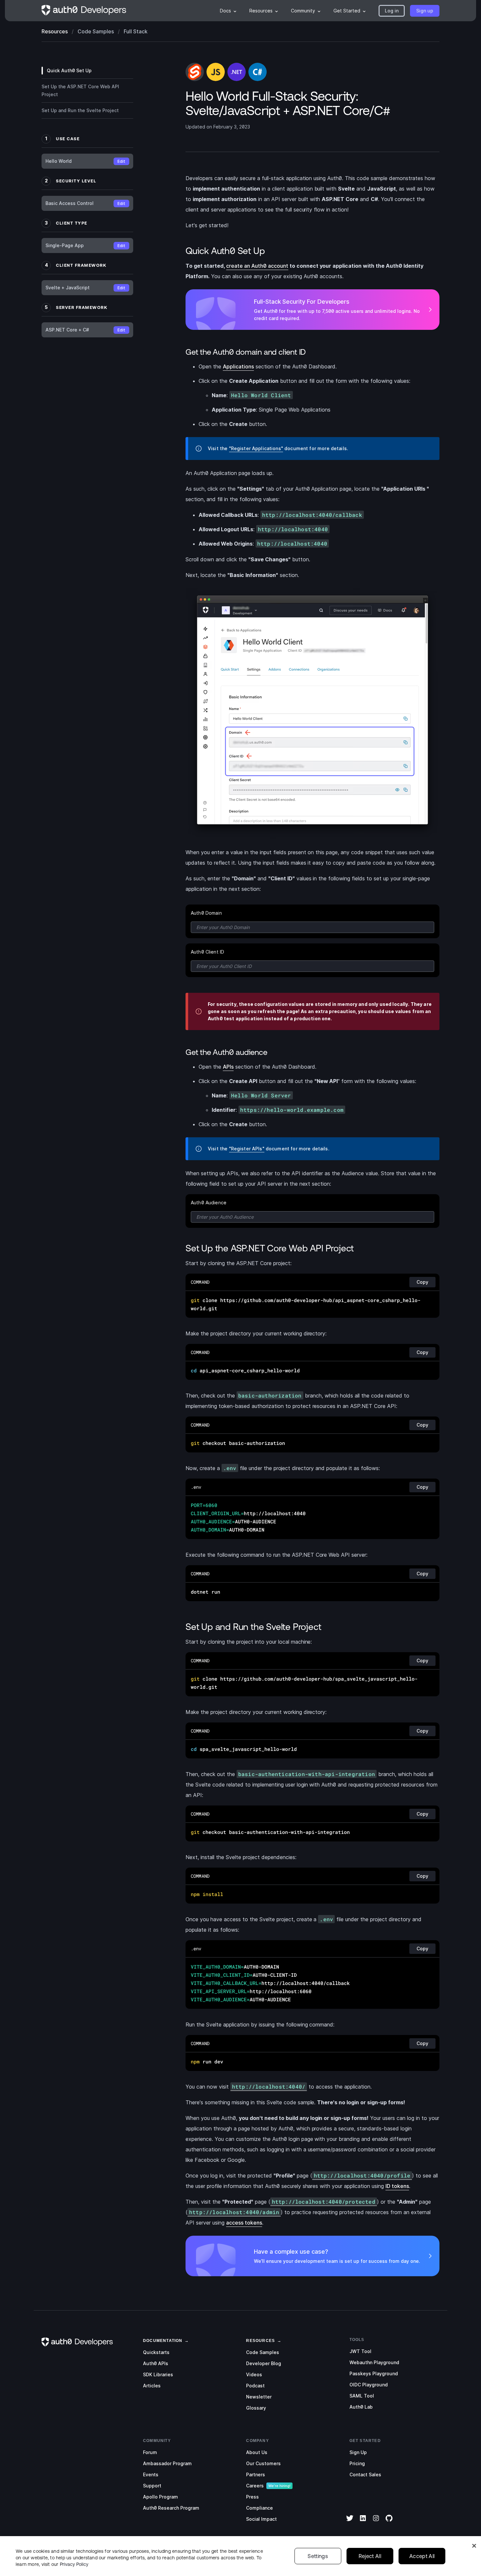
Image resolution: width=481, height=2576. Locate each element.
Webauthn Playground (374, 2362)
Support (152, 2486)
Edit (121, 161)
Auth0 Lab (361, 2407)
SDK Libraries (158, 2374)
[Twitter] (350, 2522)
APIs (228, 1067)
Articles (152, 2386)
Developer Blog (264, 2363)
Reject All (370, 2556)
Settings (318, 2556)
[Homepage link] (84, 11)
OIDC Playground (369, 2385)
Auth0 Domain (206, 913)
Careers (255, 2486)
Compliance (259, 2508)
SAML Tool (362, 2396)
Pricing (357, 2463)
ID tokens (397, 2186)
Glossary (256, 2408)
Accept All (422, 2556)
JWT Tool (360, 2351)
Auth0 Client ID (207, 952)
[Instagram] (376, 2522)
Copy (423, 1282)
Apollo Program (160, 2497)
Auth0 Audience (209, 1203)
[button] (392, 11)
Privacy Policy (74, 2564)
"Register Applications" (256, 448)
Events (151, 2474)
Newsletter (259, 2397)
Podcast (255, 2386)
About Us (257, 2452)
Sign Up (358, 2452)
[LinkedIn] (363, 2522)
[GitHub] (389, 2522)
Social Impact (261, 2519)
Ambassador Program (167, 2463)
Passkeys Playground (374, 2373)
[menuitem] (228, 11)
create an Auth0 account (257, 266)
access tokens (244, 2223)
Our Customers (263, 2463)
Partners (256, 2474)
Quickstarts (156, 2352)
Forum (150, 2452)
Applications (238, 366)
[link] (163, 2340)
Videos (254, 2374)
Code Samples (263, 2352)
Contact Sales (365, 2474)
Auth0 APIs (156, 2363)
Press (252, 2497)
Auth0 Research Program (171, 2508)
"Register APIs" (247, 1149)
